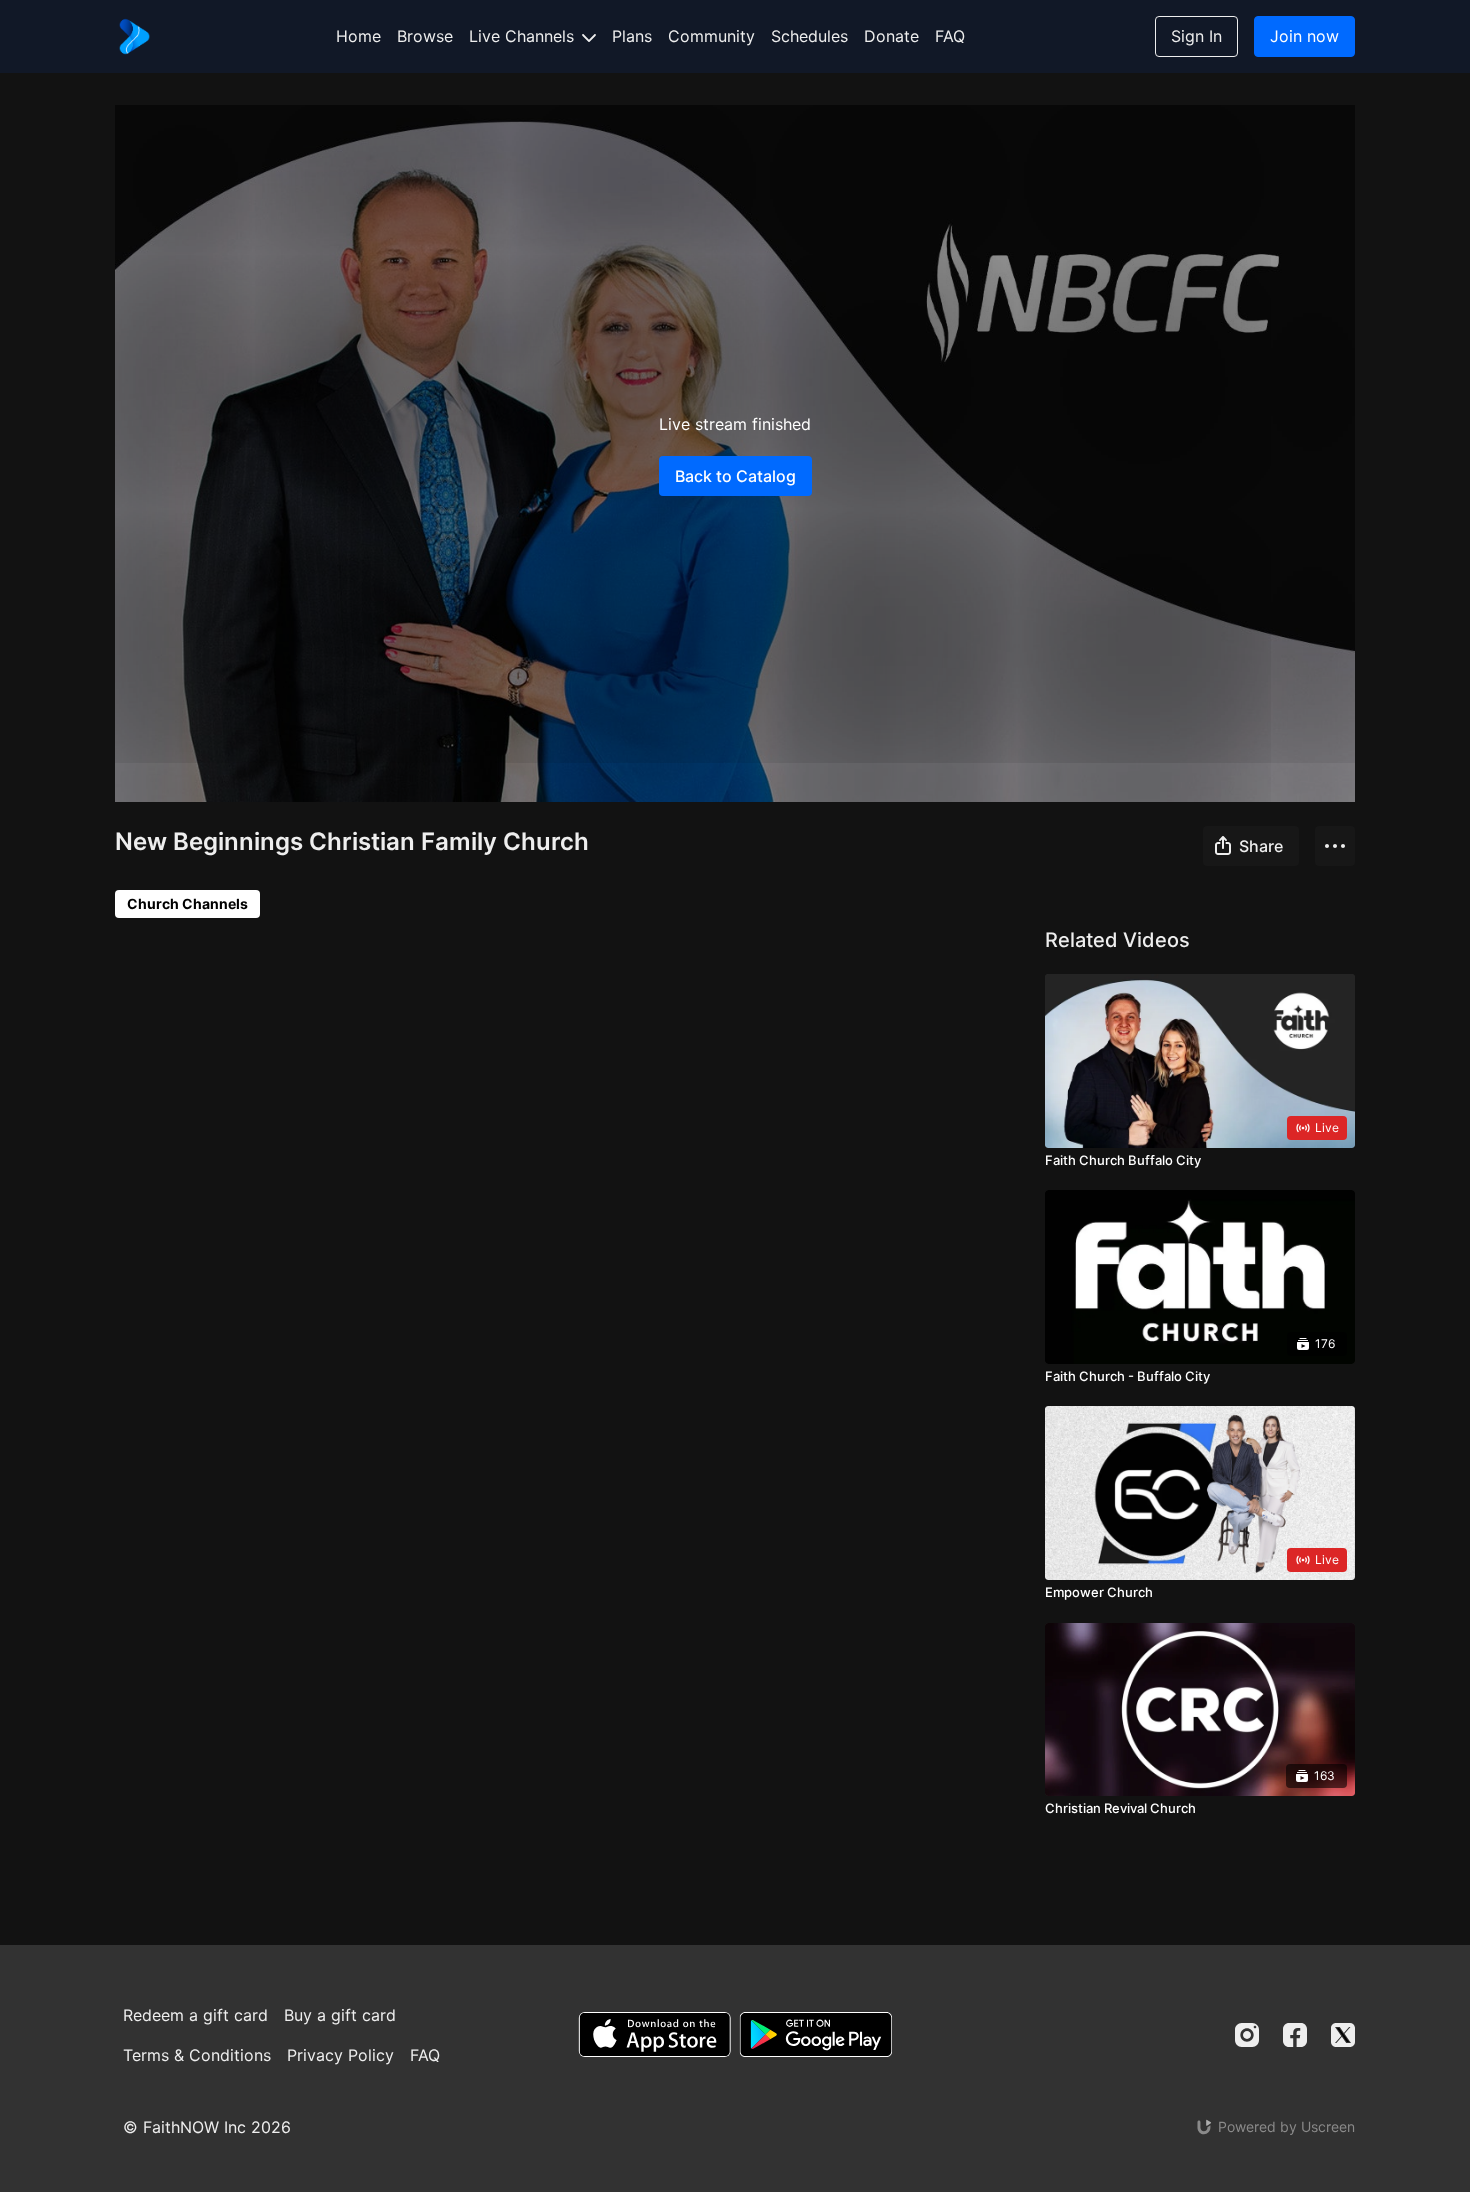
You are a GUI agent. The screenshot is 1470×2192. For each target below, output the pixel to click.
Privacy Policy (340, 2055)
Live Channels (524, 36)
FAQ (950, 36)
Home (358, 36)
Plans (632, 36)
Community (711, 36)
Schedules (809, 36)
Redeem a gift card (195, 2015)
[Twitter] (1343, 2035)
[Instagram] (1247, 2035)
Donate (891, 36)
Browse (425, 36)
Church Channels (187, 903)
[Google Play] (816, 2034)
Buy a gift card (340, 2015)
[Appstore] (654, 2034)
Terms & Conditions (197, 2055)
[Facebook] (1295, 2035)
